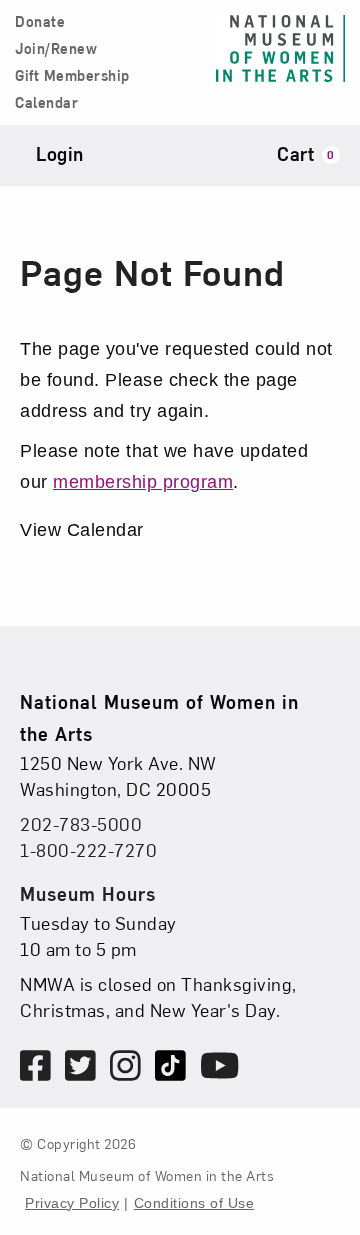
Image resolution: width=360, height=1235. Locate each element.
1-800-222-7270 (88, 849)
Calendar (46, 103)
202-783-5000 (81, 823)
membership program (143, 482)
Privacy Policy (72, 1203)
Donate (40, 22)
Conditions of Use (194, 1203)
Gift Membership (72, 76)
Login (60, 153)
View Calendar (82, 530)
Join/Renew (56, 49)
